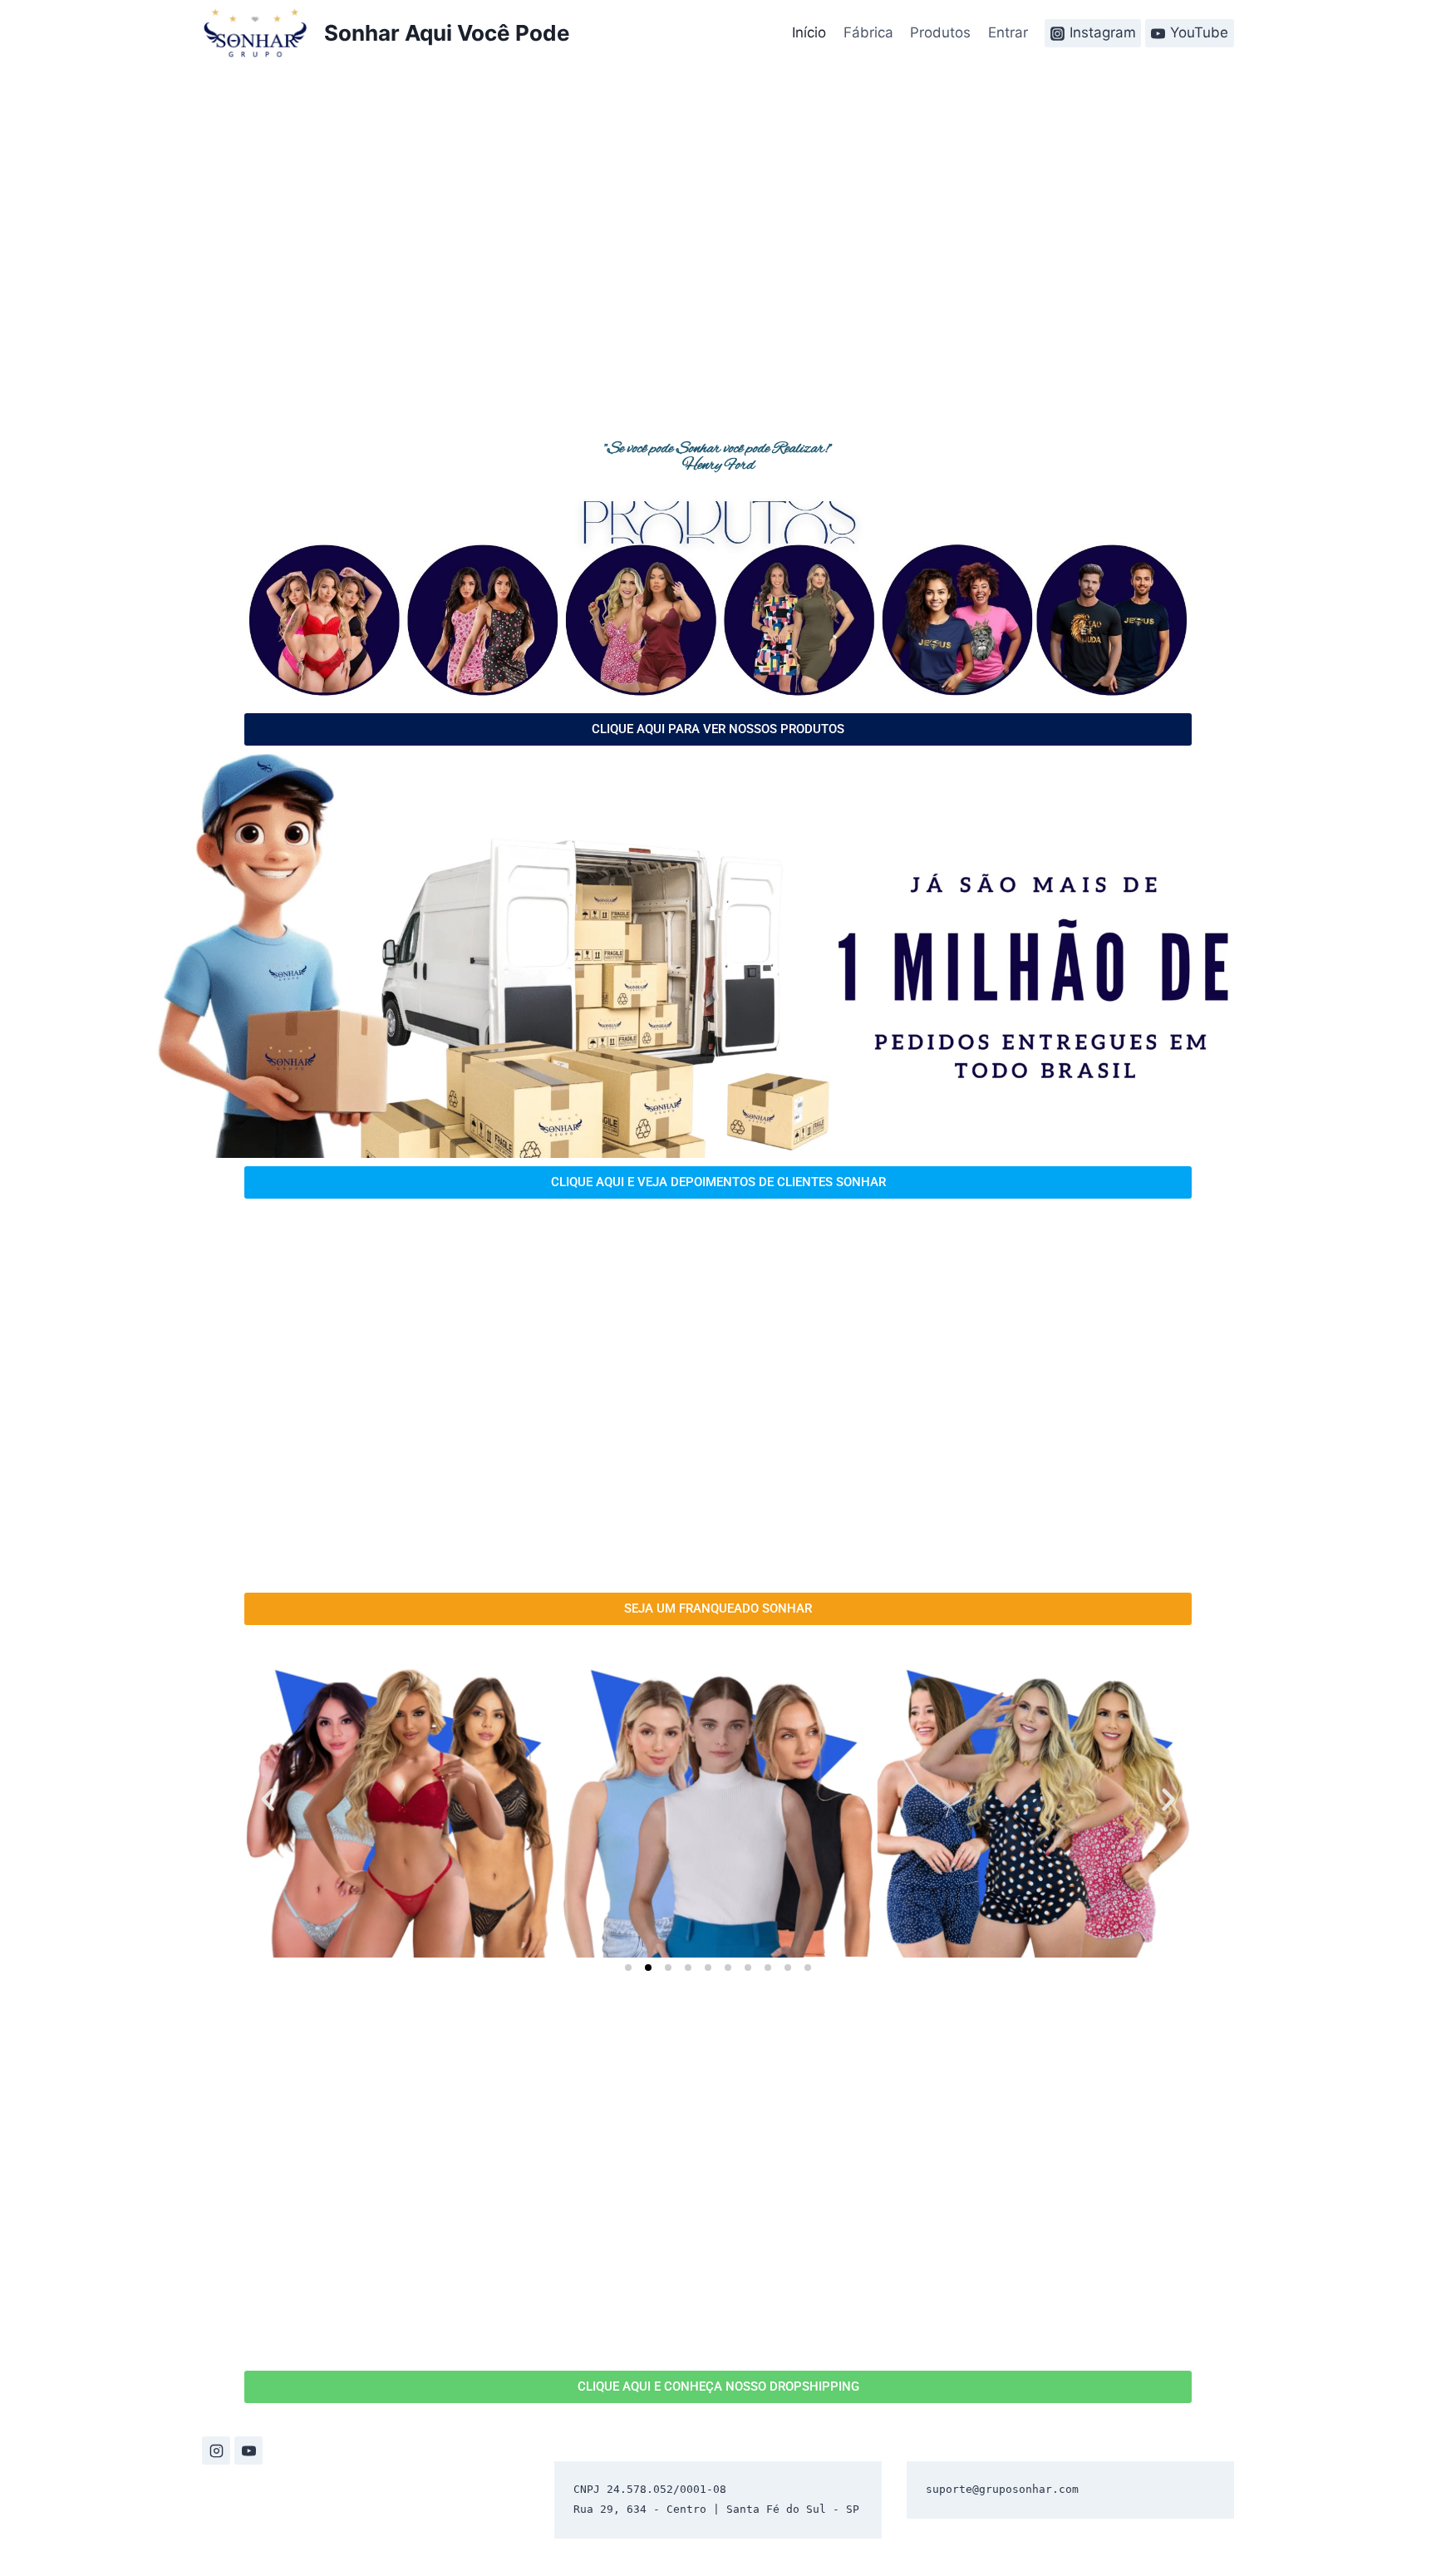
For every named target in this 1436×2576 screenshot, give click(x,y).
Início (809, 32)
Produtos (940, 32)
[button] (268, 1800)
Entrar (1008, 32)
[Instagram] (216, 2450)
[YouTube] (248, 2450)
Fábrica (868, 32)
